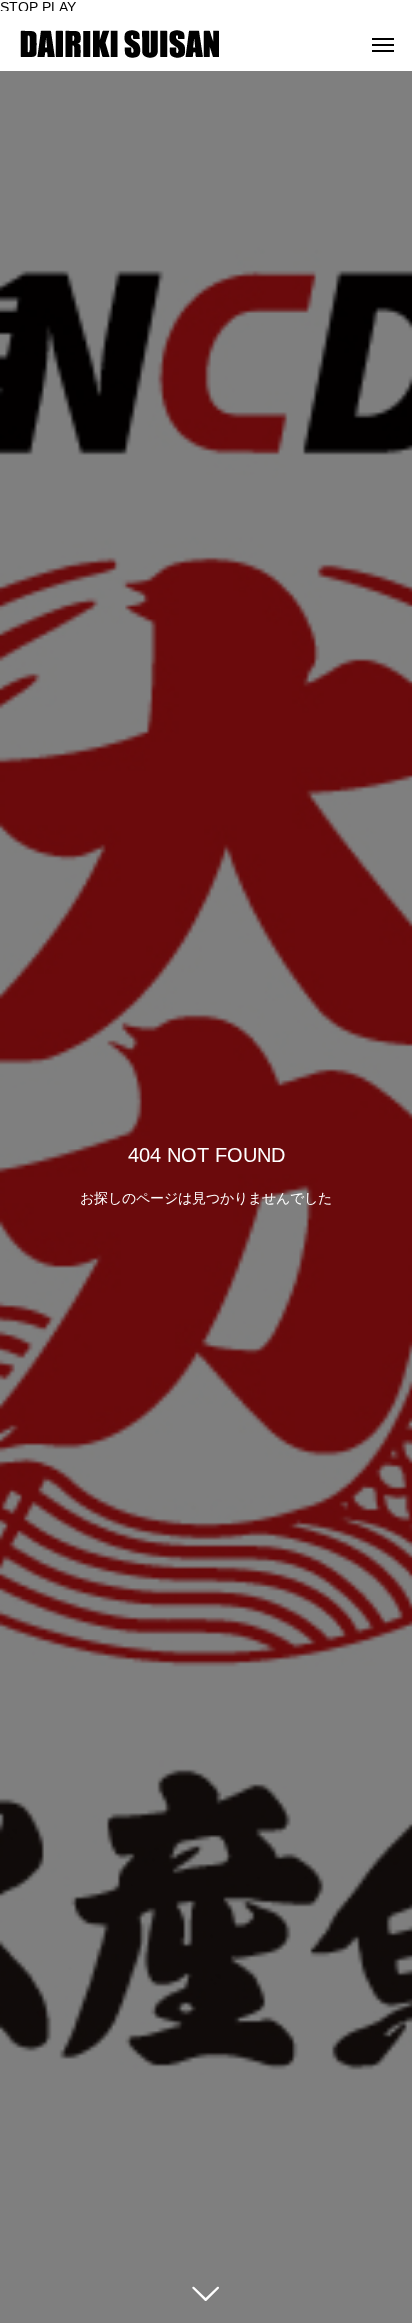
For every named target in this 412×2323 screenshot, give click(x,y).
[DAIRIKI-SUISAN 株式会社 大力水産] (120, 44)
